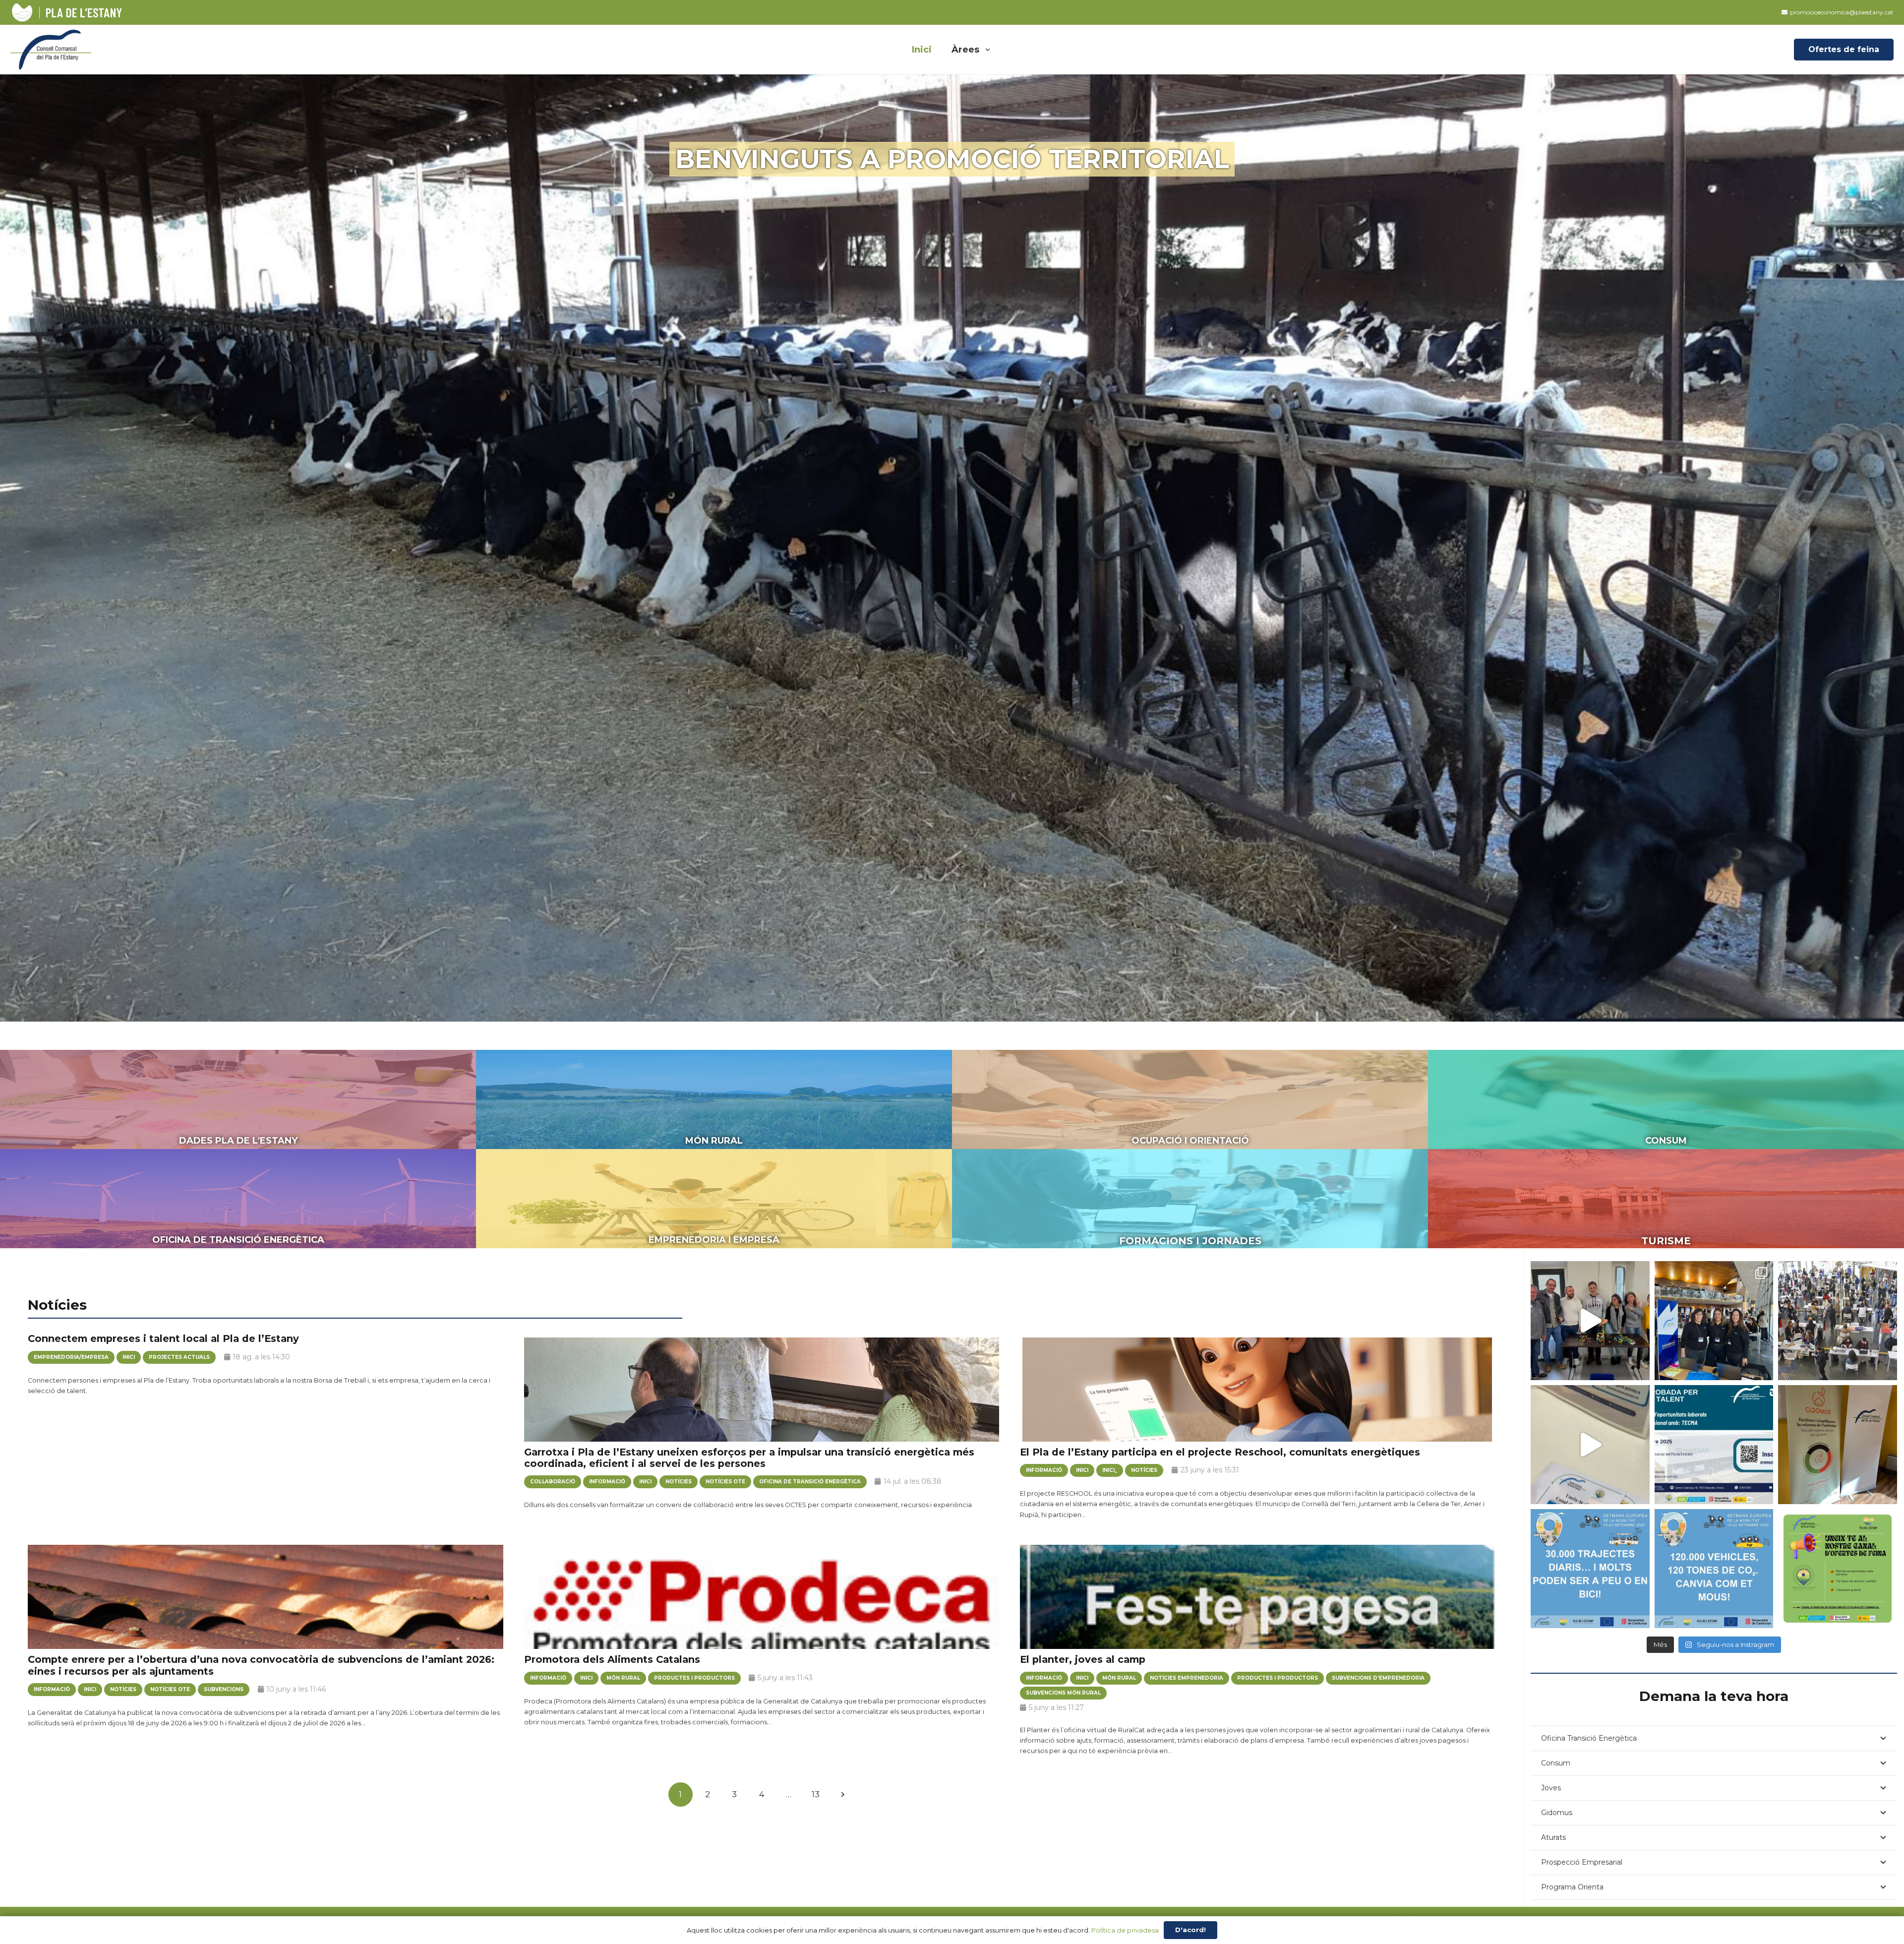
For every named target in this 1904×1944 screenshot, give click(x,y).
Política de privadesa (1125, 1930)
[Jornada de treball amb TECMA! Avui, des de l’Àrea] (1590, 1445)
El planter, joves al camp (1083, 1659)
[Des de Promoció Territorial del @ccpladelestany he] (1714, 1321)
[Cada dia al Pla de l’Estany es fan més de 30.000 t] (1590, 1569)
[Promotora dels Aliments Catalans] (762, 1607)
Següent (843, 1794)
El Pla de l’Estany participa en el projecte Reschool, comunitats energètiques (1220, 1452)
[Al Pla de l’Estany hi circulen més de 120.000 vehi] (1714, 1569)
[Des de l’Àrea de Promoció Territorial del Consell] (1714, 1445)
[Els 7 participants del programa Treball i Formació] (1590, 1321)
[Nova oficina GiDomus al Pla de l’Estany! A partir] (1838, 1445)
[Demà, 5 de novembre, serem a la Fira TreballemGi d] (1838, 1321)
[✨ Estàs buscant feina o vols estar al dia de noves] (1838, 1569)
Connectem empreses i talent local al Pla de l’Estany (163, 1338)
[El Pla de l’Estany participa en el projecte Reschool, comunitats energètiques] (1258, 1399)
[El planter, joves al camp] (1258, 1607)
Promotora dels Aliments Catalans (612, 1659)
